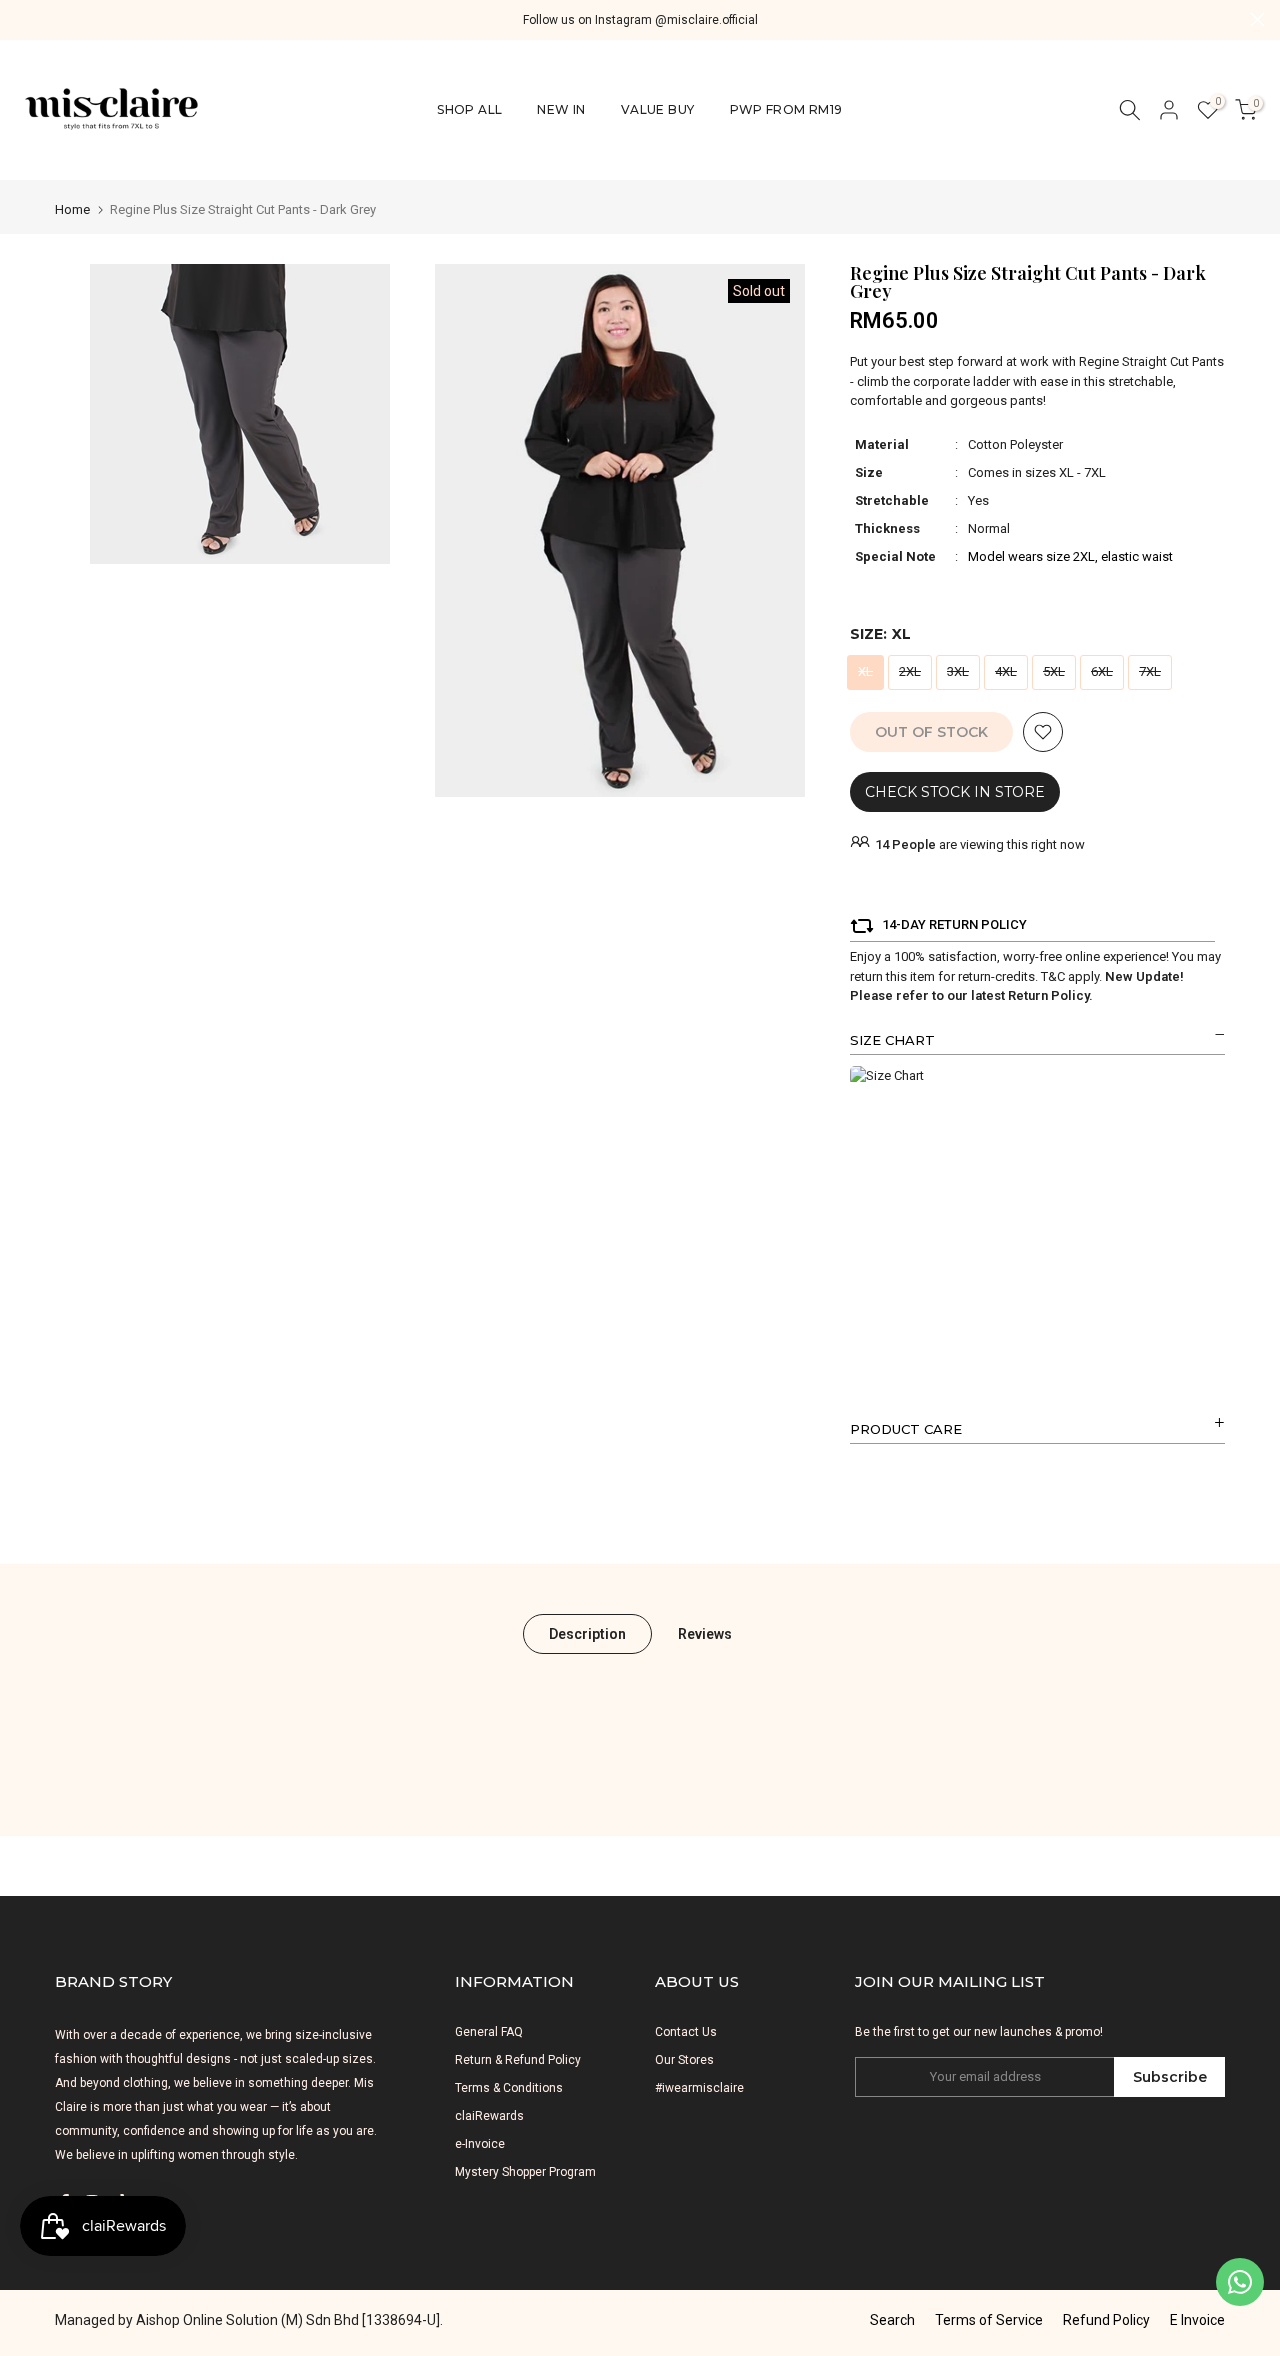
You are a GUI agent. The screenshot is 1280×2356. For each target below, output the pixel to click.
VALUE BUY (658, 109)
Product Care (906, 1429)
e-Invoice (480, 2144)
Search (892, 2320)
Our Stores (684, 2060)
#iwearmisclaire (699, 2088)
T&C (1053, 976)
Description (587, 1633)
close (22, 19)
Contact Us (686, 2032)
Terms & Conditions (509, 2088)
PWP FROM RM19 (786, 109)
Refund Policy (1106, 2320)
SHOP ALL (469, 109)
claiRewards (489, 2116)
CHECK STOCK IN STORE (955, 792)
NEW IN (561, 109)
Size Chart (892, 1040)
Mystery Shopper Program (525, 2172)
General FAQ (489, 2032)
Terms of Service (989, 2320)
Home (72, 209)
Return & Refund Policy (518, 2060)
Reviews (705, 1633)
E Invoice (1197, 2320)
